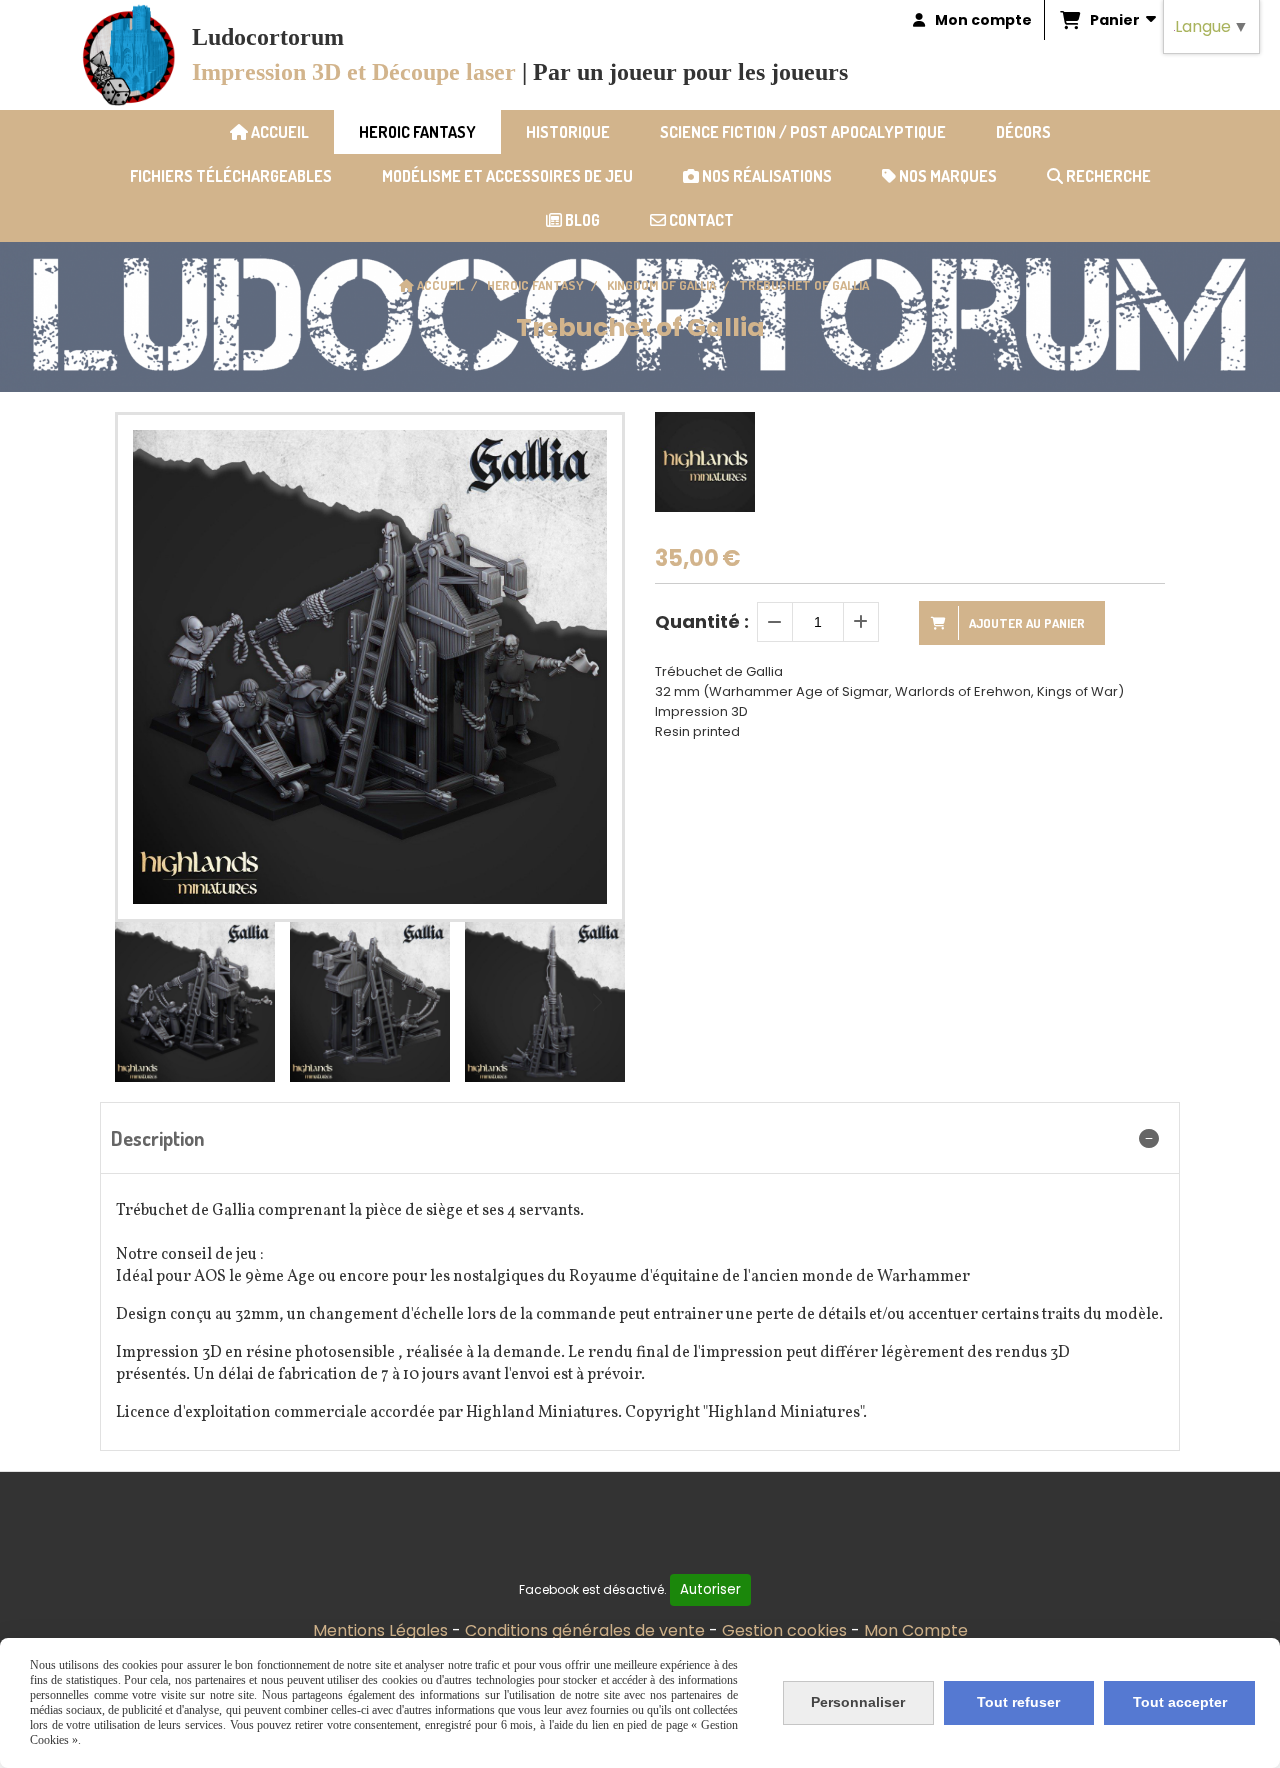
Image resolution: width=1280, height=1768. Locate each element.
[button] (597, 1002)
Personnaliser (858, 1702)
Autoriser (710, 1589)
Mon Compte (916, 1630)
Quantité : (702, 621)
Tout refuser (1018, 1702)
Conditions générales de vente (585, 1630)
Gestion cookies (784, 1630)
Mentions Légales (380, 1630)
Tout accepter (1180, 1702)
